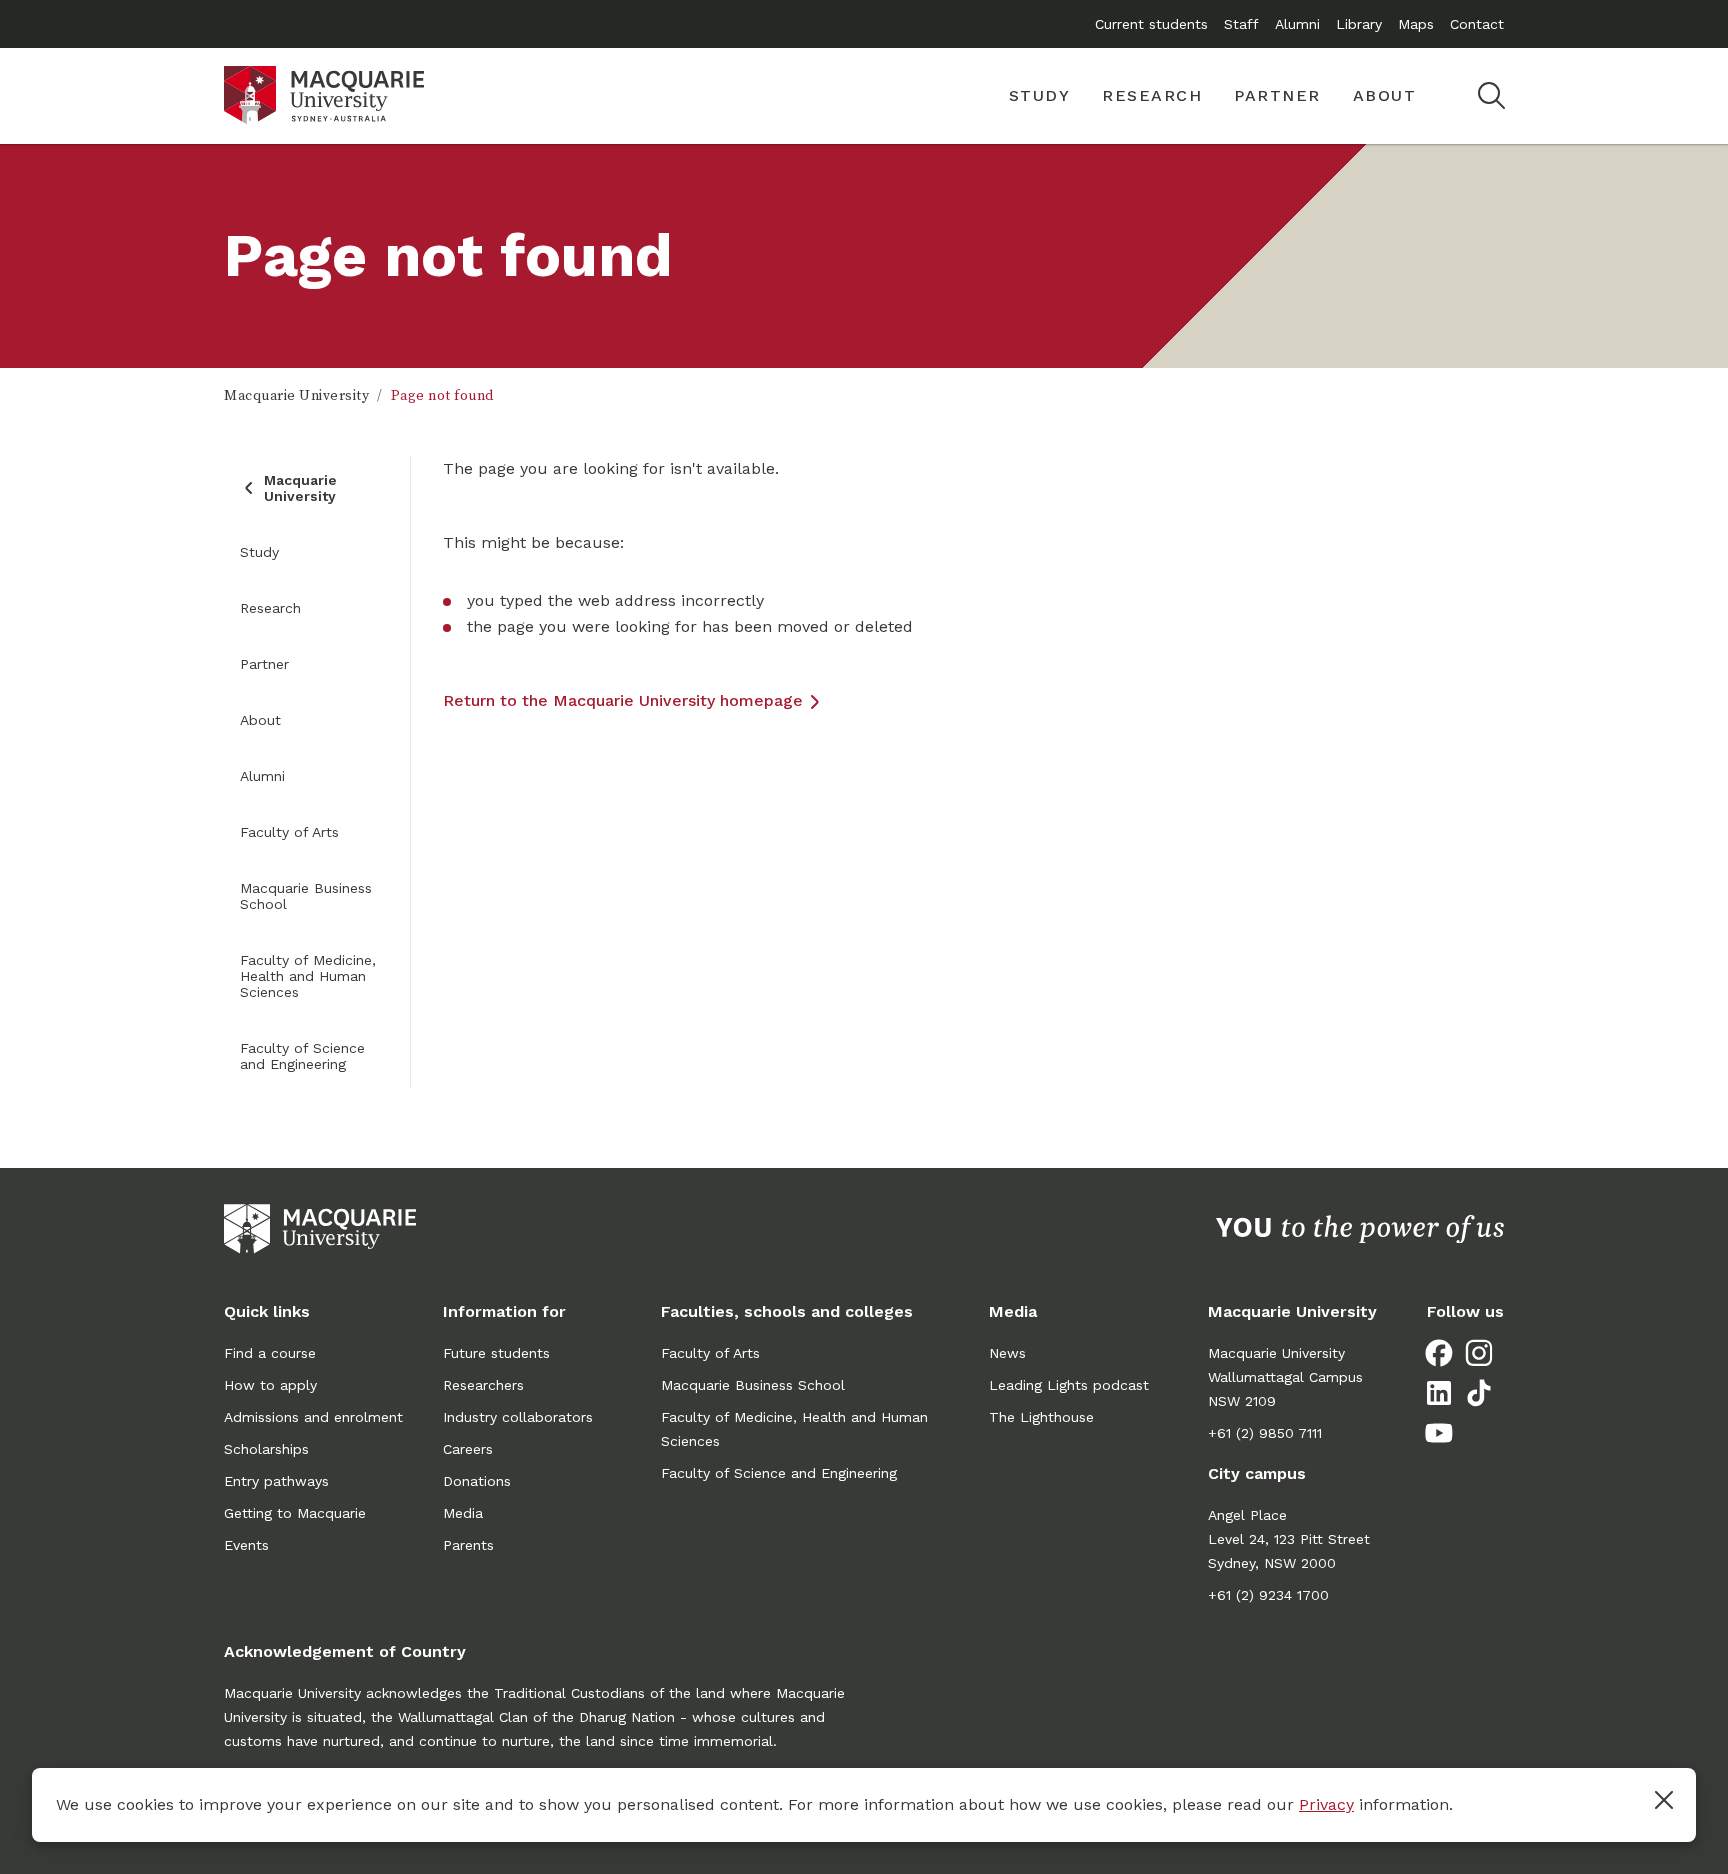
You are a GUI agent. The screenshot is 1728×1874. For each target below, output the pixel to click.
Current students (1151, 24)
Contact (1477, 24)
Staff (1241, 24)
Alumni (1297, 24)
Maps (1416, 24)
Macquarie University (296, 396)
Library (1359, 24)
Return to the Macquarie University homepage (623, 700)
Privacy (1326, 1804)
